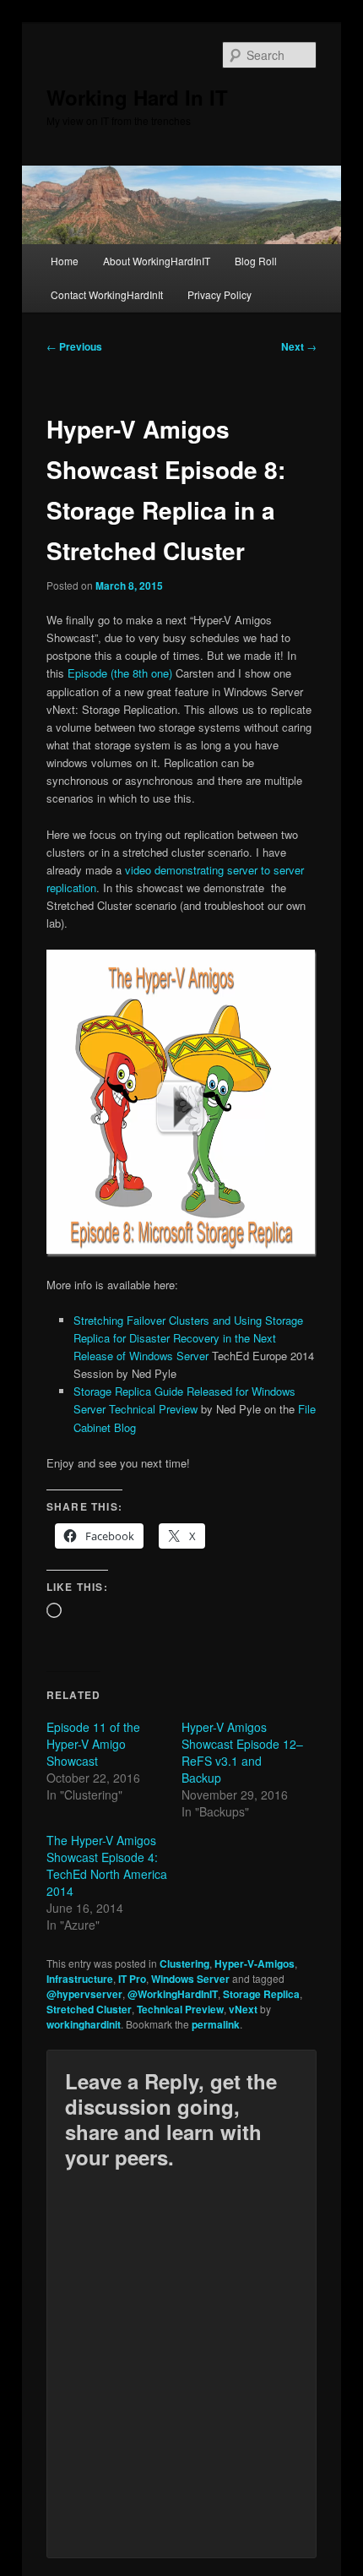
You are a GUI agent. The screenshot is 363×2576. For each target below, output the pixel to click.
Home (65, 261)
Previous (74, 346)
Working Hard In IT (137, 97)
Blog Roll (256, 261)
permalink (216, 2024)
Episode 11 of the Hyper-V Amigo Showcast (93, 1744)
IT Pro (132, 1979)
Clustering (184, 1963)
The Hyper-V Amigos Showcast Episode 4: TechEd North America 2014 (107, 1865)
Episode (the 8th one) (120, 673)
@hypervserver (84, 1994)
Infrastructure (80, 1979)
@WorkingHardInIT (173, 1994)
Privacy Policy (219, 294)
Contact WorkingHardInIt (107, 294)
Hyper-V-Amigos (255, 1963)
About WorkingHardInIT (157, 261)
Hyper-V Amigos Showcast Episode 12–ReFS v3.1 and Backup (242, 1752)
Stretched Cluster (89, 2009)
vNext (243, 2009)
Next (299, 346)
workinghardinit (84, 2024)
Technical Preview (180, 2009)
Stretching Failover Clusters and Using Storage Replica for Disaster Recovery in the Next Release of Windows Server (188, 1338)
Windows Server (190, 1979)
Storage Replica (261, 1994)
